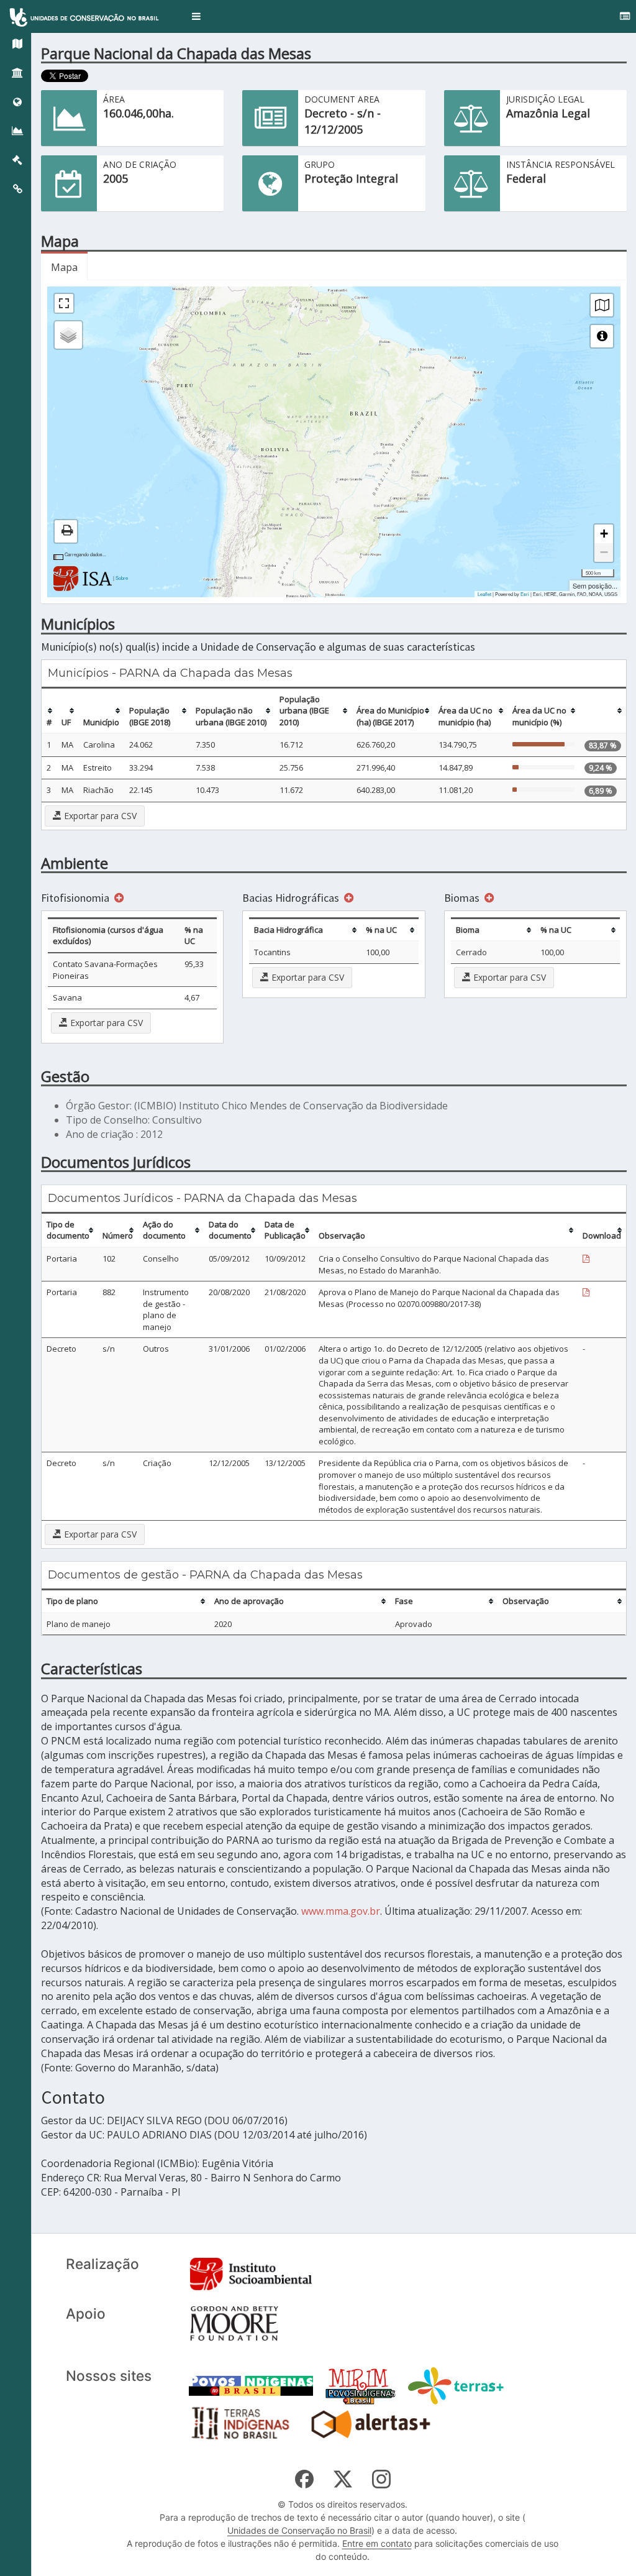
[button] (196, 16)
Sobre (122, 578)
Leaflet (484, 594)
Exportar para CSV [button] (99, 816)
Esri (525, 594)
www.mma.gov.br (341, 1911)
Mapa (64, 267)
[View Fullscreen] (64, 303)
